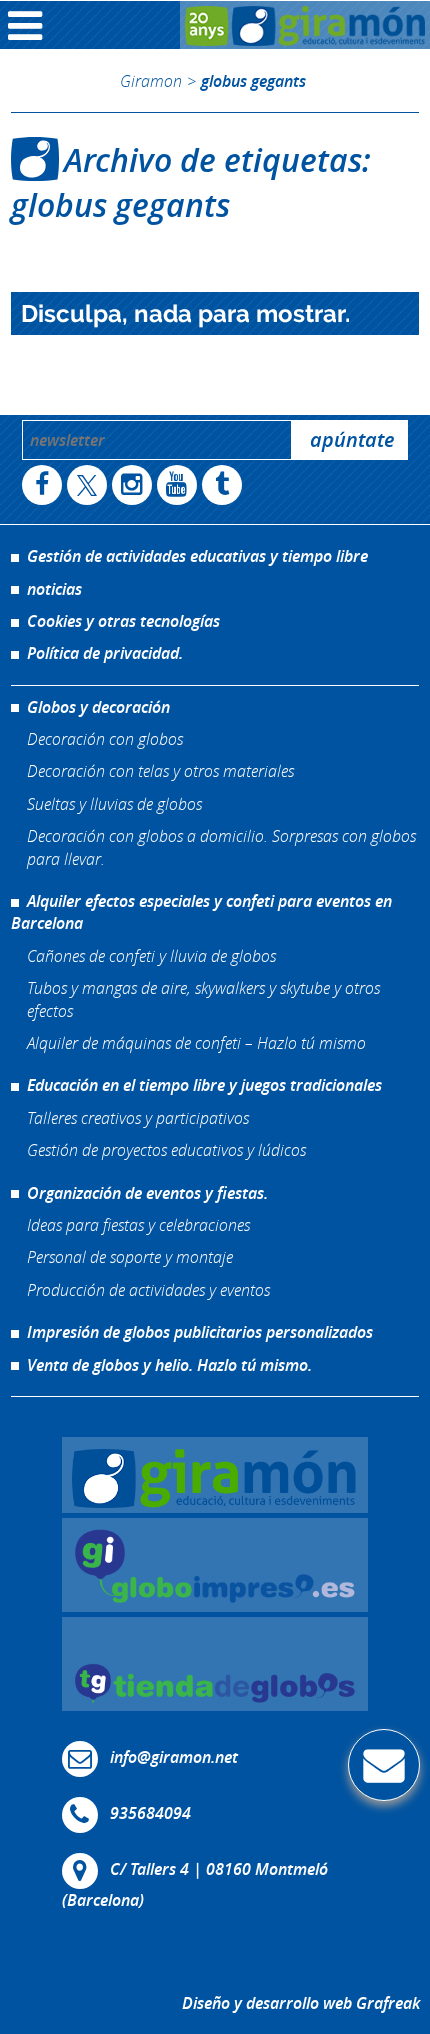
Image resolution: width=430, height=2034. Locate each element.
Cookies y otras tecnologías (123, 621)
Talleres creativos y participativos (138, 1117)
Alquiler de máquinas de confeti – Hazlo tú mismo (196, 1042)
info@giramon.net (174, 1757)
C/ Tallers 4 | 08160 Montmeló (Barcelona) (195, 1884)
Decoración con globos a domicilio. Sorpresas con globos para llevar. (221, 846)
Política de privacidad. (105, 653)
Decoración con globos (105, 738)
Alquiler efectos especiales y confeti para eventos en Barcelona (201, 912)
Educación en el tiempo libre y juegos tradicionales (204, 1085)
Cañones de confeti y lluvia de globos (151, 955)
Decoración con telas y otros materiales (160, 770)
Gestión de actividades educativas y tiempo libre (197, 556)
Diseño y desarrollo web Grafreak (301, 2003)
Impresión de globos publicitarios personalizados (200, 1332)
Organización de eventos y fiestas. (147, 1193)
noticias (54, 589)
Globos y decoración (98, 707)
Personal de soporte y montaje (130, 1256)
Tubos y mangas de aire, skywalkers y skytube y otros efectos (203, 998)
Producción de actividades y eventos (148, 1289)
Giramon (151, 80)
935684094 (150, 1813)
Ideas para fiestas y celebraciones (138, 1224)
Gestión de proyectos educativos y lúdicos (166, 1149)
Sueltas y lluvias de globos (114, 803)
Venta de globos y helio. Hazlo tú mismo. (169, 1365)
